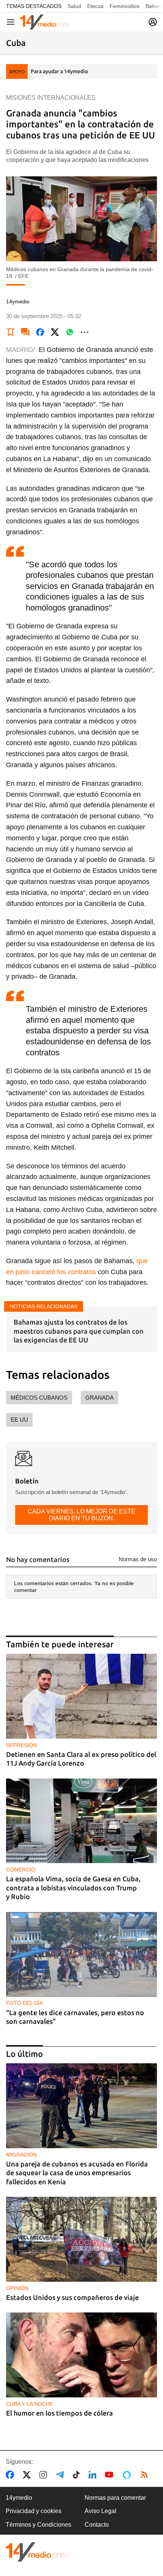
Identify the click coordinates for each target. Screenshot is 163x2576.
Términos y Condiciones (38, 2525)
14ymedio (19, 2498)
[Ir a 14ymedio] (44, 22)
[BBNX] (36, 2552)
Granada (100, 1398)
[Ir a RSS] (146, 2475)
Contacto (97, 2525)
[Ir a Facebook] (11, 2475)
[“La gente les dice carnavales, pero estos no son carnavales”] (81, 1954)
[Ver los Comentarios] (25, 332)
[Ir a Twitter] (28, 2475)
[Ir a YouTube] (111, 2475)
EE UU (19, 1420)
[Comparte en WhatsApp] (70, 332)
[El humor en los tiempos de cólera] (81, 2355)
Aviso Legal (100, 2511)
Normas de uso (138, 1559)
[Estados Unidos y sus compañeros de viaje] (81, 2239)
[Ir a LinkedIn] (94, 2475)
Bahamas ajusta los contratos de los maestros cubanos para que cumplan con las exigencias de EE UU (79, 1331)
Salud (74, 6)
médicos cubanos (39, 1398)
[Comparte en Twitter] (55, 332)
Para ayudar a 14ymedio (59, 71)
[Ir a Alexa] (128, 2475)
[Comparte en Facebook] (40, 332)
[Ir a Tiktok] (78, 2475)
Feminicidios (125, 6)
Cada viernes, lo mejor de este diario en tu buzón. (81, 1515)
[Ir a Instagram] (45, 2475)
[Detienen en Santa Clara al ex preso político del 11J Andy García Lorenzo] (81, 1696)
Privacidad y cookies (34, 2511)
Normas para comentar (115, 2498)
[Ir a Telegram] (61, 2475)
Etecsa (95, 6)
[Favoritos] (11, 332)
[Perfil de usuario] (153, 22)
